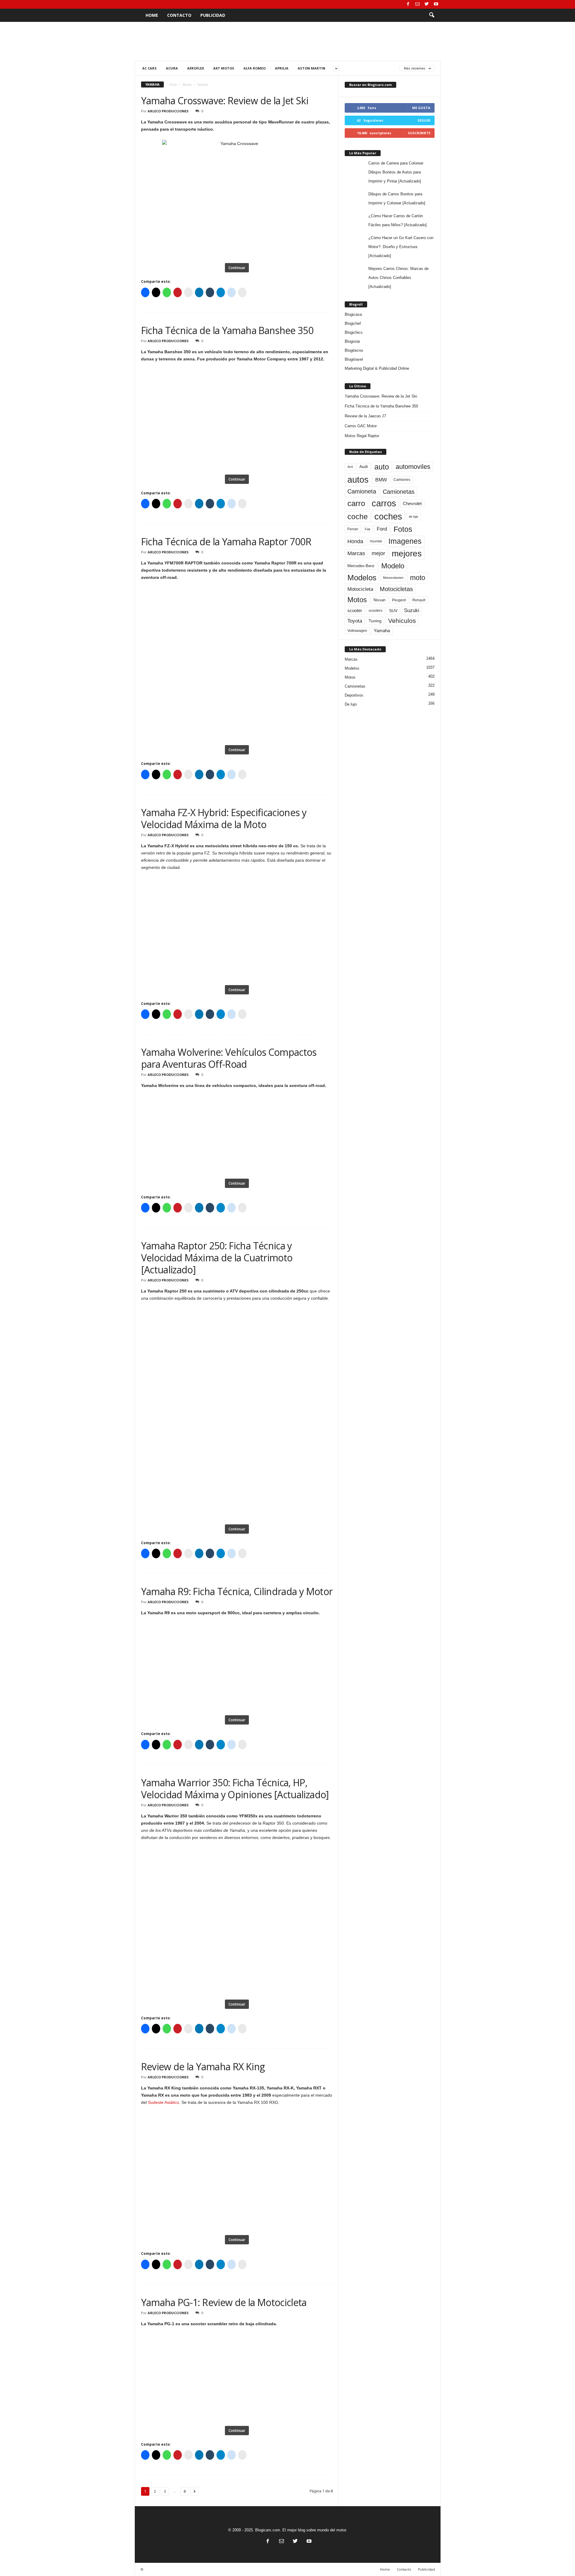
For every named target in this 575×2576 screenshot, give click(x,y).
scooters (376, 611)
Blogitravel (354, 359)
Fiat (367, 529)
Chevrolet (412, 503)
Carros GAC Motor (361, 426)
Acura (172, 68)
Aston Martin (311, 68)
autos (358, 480)
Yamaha (382, 631)
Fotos (403, 529)
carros (384, 503)
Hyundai (376, 541)
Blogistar (352, 341)
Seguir (424, 120)
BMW (381, 480)
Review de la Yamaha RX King (203, 2067)
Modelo (393, 566)
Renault (419, 600)
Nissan (379, 600)
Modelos (362, 578)
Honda (355, 541)
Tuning (375, 621)
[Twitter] (427, 4)
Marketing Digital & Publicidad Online (377, 368)
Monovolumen (393, 578)
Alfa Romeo (255, 68)
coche (358, 517)
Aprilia (282, 68)
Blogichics (354, 332)
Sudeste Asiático (164, 2102)
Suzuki (412, 610)
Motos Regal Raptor (362, 436)
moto (418, 578)
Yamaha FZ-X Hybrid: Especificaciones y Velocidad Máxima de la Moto (224, 818)
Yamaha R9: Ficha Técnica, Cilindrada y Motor (237, 1591)
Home (152, 15)
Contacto (179, 15)
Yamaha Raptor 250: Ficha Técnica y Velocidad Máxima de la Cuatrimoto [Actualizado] (217, 1258)
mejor (378, 553)
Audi (364, 467)
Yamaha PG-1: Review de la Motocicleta (224, 2302)
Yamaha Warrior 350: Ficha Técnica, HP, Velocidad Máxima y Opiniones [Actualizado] (235, 1788)
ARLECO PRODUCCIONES (168, 111)
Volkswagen (357, 631)
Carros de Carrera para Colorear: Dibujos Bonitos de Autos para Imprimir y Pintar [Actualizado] (396, 172)
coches (388, 517)
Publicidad (213, 15)
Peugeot (399, 600)
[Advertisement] (287, 41)
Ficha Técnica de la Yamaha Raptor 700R (226, 542)
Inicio (173, 84)
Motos (357, 600)
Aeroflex (196, 68)
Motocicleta (360, 589)
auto (382, 467)
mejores (407, 554)
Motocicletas (396, 589)
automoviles (413, 467)
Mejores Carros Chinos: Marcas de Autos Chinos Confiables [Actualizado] (398, 278)
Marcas (187, 84)
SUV (393, 611)
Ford (382, 529)
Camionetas (399, 492)
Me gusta (421, 108)
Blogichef (353, 323)
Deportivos (354, 695)
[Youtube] (436, 4)
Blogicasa (353, 314)
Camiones (402, 480)
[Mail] (417, 4)
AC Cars (149, 68)
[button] (432, 15)
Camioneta (362, 491)
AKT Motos (224, 68)
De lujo (351, 704)
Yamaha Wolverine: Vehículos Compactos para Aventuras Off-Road (229, 1058)
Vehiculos (402, 621)
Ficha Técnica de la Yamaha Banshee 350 (227, 330)
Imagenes (405, 541)
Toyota (355, 621)
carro (356, 503)
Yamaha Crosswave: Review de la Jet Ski (225, 101)
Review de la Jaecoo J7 (365, 416)
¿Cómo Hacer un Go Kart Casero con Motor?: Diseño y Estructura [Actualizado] (401, 247)
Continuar (237, 268)
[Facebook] (408, 4)
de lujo (413, 517)
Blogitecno (354, 350)
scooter (355, 611)
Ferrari (353, 529)
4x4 (350, 467)
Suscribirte (419, 133)
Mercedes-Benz (361, 566)
